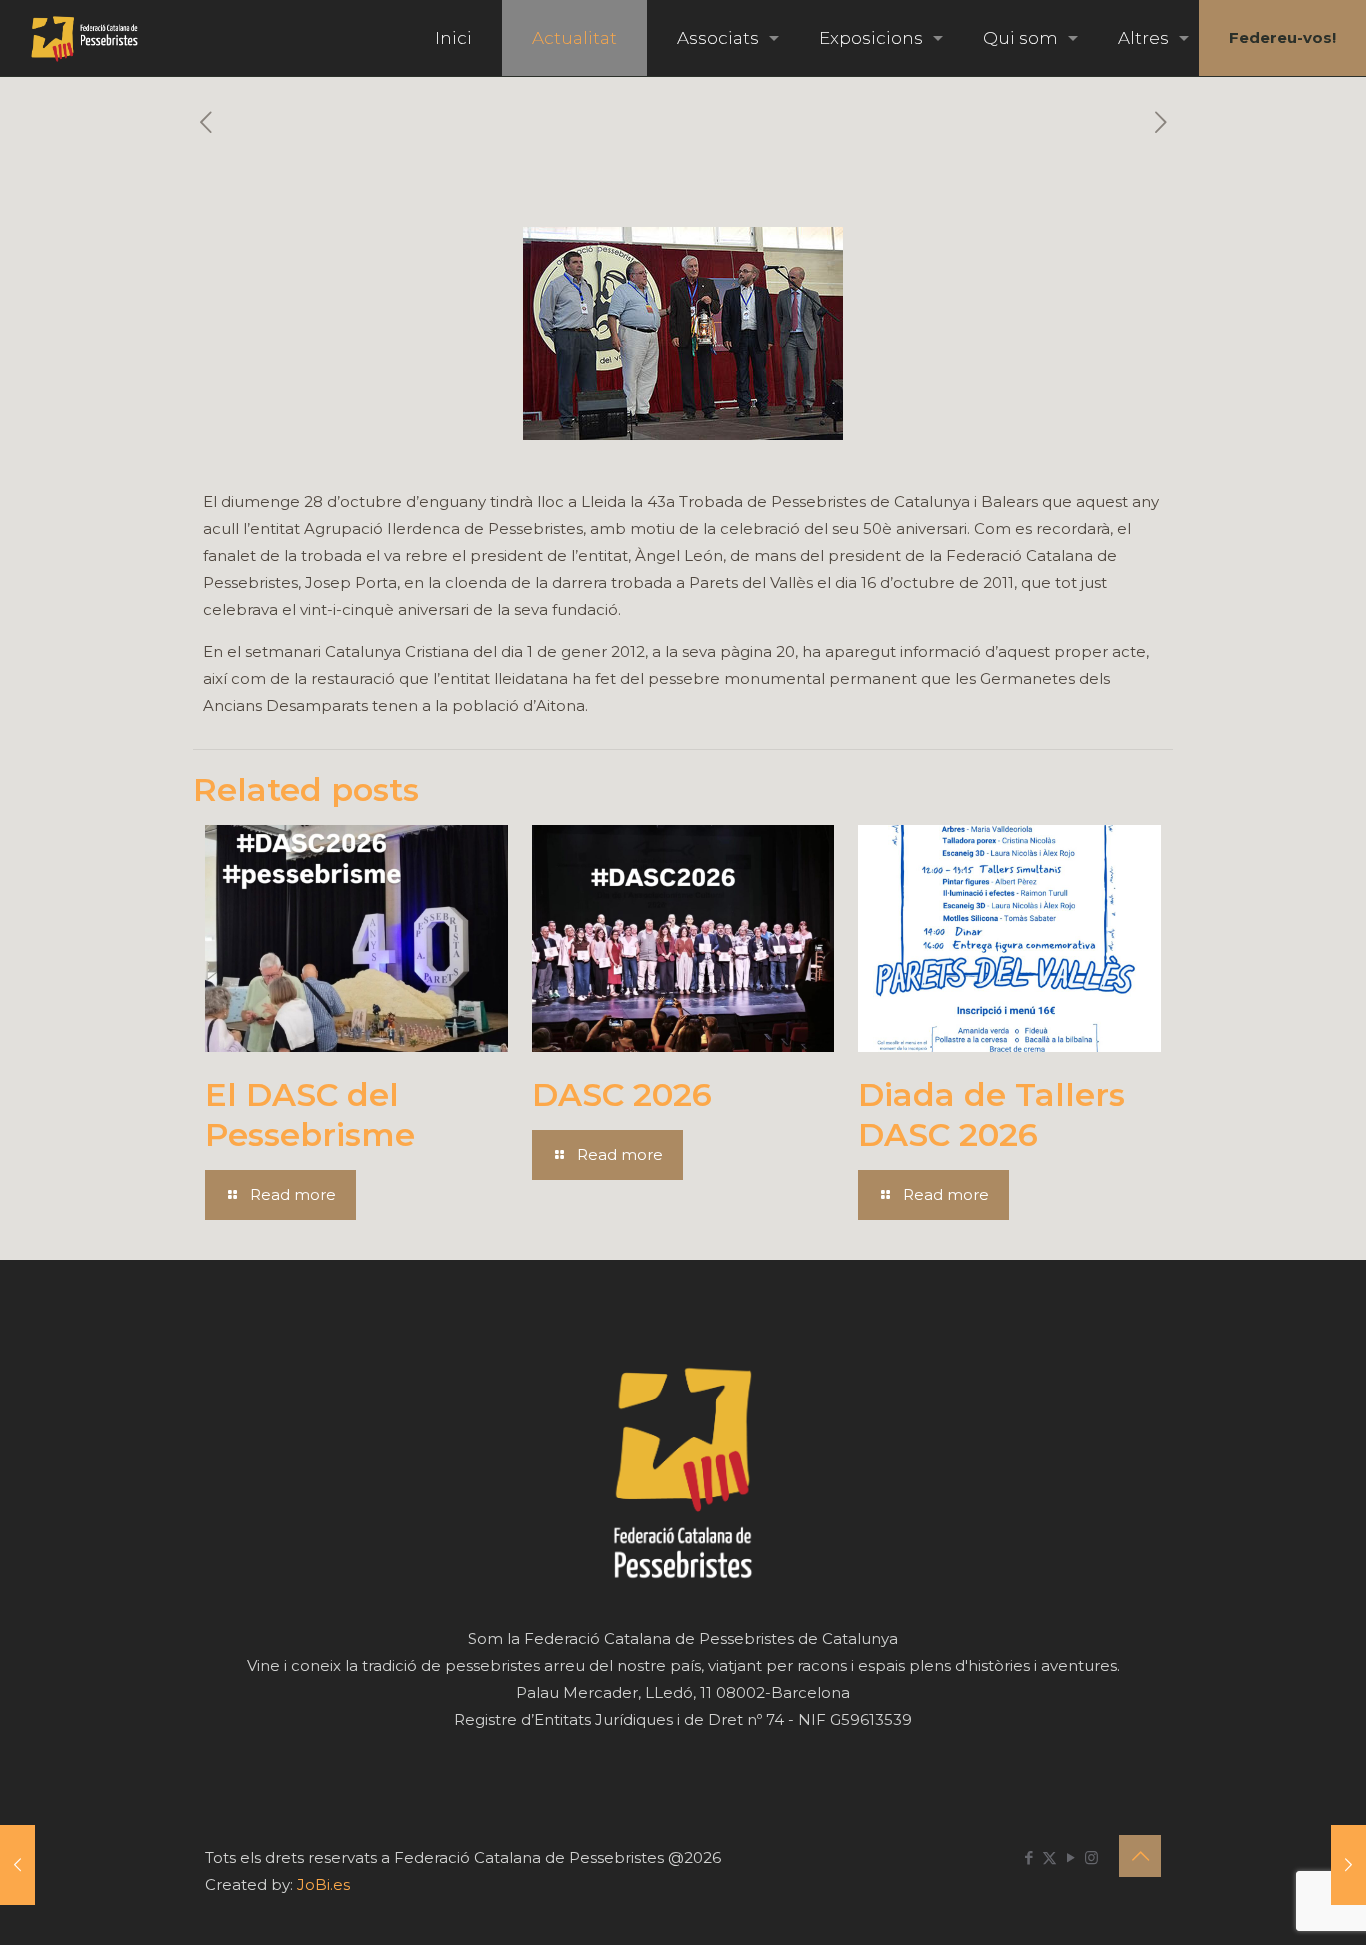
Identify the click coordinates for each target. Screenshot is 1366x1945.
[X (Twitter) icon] (1049, 1857)
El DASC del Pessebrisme (310, 1114)
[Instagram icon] (1091, 1857)
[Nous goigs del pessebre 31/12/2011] (17, 1865)
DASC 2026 (622, 1094)
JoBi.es (323, 1884)
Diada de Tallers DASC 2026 (991, 1114)
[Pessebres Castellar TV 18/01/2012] (1348, 1865)
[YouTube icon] (1070, 1857)
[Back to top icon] (1140, 1856)
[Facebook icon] (1028, 1857)
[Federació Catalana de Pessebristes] (84, 38)
